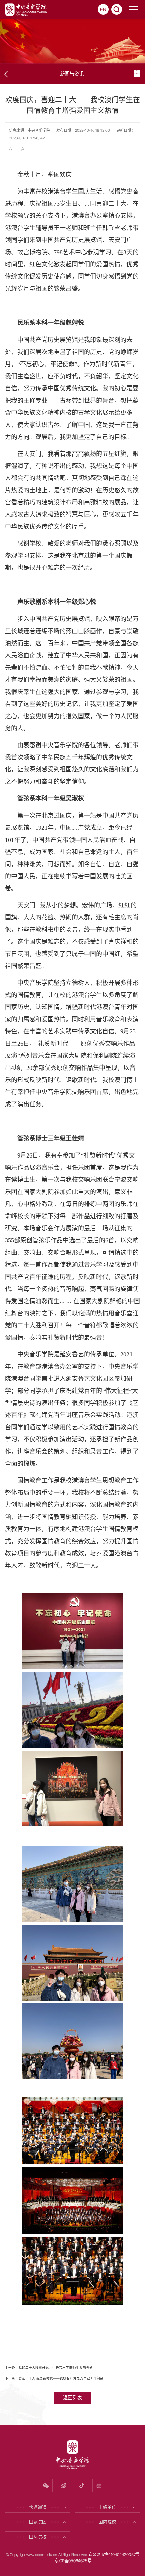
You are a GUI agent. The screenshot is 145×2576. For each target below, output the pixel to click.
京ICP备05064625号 (73, 2561)
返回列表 (72, 2397)
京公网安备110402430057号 (114, 2555)
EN (103, 9)
